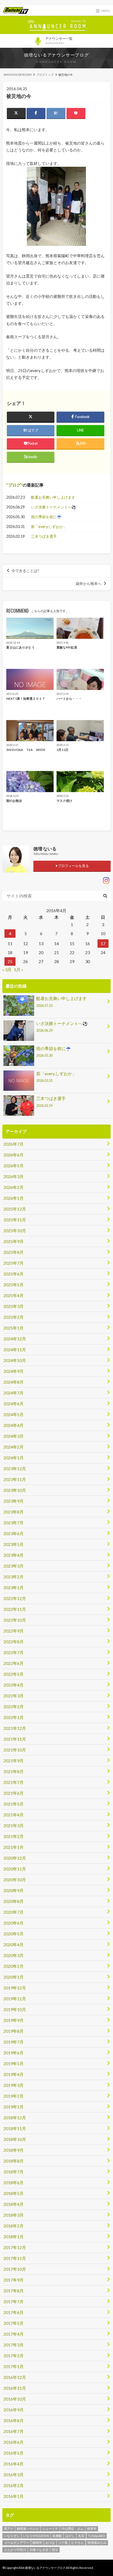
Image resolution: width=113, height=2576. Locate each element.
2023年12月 (15, 1468)
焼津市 (92, 2529)
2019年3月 (14, 2085)
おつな (50, 2543)
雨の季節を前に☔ (46, 517)
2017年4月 (14, 2334)
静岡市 (37, 2543)
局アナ (9, 2529)
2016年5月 (14, 2453)
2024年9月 (14, 1371)
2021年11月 (15, 1739)
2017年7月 (14, 2301)
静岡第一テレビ (28, 2529)
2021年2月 (14, 1836)
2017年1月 (14, 2366)
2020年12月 (15, 1858)
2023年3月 (14, 1566)
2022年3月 (14, 1696)
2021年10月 (15, 1750)
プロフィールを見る (73, 866)
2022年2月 (14, 1706)
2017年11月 (15, 2258)
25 (10, 961)
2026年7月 (14, 1144)
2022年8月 (14, 1642)
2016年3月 (14, 2475)
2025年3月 (14, 1306)
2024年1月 (14, 1458)
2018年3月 (14, 2215)
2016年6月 (14, 2442)
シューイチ (50, 2529)
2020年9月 (14, 1890)
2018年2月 (14, 2226)
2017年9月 (14, 2280)
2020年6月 (14, 1923)
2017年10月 (15, 2269)
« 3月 (7, 970)
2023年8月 (14, 1512)
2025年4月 (14, 1295)
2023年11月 (15, 1479)
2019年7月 (14, 2042)
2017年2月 (14, 2356)
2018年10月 (15, 2139)
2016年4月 (14, 2464)
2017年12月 (15, 2247)
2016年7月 (14, 2431)
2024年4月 (14, 1425)
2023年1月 (14, 1587)
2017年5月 (14, 2323)
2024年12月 (15, 1339)
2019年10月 (15, 2009)
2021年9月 (14, 1761)
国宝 (55, 2550)
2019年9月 (14, 2020)
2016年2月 (14, 2485)
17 (103, 943)
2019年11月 (15, 1999)
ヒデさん (78, 2543)
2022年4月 (14, 1685)
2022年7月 (14, 1652)
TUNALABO (97, 2536)
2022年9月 (14, 1631)
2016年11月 (15, 2388)
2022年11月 (15, 1609)
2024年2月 (14, 1447)
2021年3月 (14, 1825)
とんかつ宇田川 (15, 2550)
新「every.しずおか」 (49, 527)
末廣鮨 (57, 2536)
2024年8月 (14, 1382)
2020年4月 (14, 1944)
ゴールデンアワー (17, 2543)
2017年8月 (14, 2291)
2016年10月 (15, 2399)
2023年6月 (14, 1533)
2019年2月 (14, 2096)
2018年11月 (15, 2128)
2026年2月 (14, 1187)
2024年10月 (15, 1360)
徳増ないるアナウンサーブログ (56, 55)
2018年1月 (14, 2237)
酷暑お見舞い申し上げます (53, 497)
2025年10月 (15, 1230)
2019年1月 (14, 2107)
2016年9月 (14, 2410)
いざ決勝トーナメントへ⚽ (54, 507)
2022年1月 (14, 1717)
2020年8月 (14, 1901)
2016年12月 (15, 2377)
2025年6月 (14, 1274)
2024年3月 (14, 1436)
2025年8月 (14, 1252)
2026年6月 (14, 1155)
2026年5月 (14, 1166)
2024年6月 (14, 1404)
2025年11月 (15, 1220)
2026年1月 (14, 1198)
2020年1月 (14, 1977)
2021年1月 (14, 1847)
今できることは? (25, 571)
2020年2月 (14, 1966)
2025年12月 (15, 1209)
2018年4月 (14, 2204)
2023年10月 (15, 1490)
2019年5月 (14, 2063)
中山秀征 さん (73, 2529)
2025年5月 (14, 1285)
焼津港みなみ (97, 2543)
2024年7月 (14, 1393)
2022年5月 (14, 1674)
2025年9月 (14, 1241)
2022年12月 (15, 1598)
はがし (70, 2536)
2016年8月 (14, 2420)
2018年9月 (14, 2150)
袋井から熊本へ (89, 584)
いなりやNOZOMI (36, 2536)
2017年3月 (14, 2345)
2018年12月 (15, 2118)
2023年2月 (14, 1577)
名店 (81, 2536)
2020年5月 (14, 1934)
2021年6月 (14, 1793)
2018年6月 (14, 2182)
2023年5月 (14, 1544)
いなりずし (12, 2536)
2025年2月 (14, 1317)
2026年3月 (14, 1176)
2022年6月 (14, 1663)
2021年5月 (14, 1804)
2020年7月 (14, 1912)
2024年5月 (14, 1414)
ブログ (14, 485)
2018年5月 (14, 2193)
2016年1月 (14, 2496)
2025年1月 (14, 1328)
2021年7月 (14, 1782)
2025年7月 (14, 1263)
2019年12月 (15, 1988)
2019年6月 (14, 2053)
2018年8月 (14, 2161)
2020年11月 (15, 1869)
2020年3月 (14, 1955)
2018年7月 (14, 2172)
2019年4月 (14, 2074)
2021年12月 (15, 1728)
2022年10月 (15, 1620)
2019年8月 (14, 2031)
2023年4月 (14, 1555)
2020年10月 (15, 1880)
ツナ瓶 (63, 2543)
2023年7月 (14, 1523)
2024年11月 (15, 1349)
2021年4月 (14, 1815)
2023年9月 (14, 1501)
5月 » (19, 970)
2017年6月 (14, 2312)
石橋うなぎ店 (39, 2550)
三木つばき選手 (44, 536)
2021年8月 (14, 1771)
